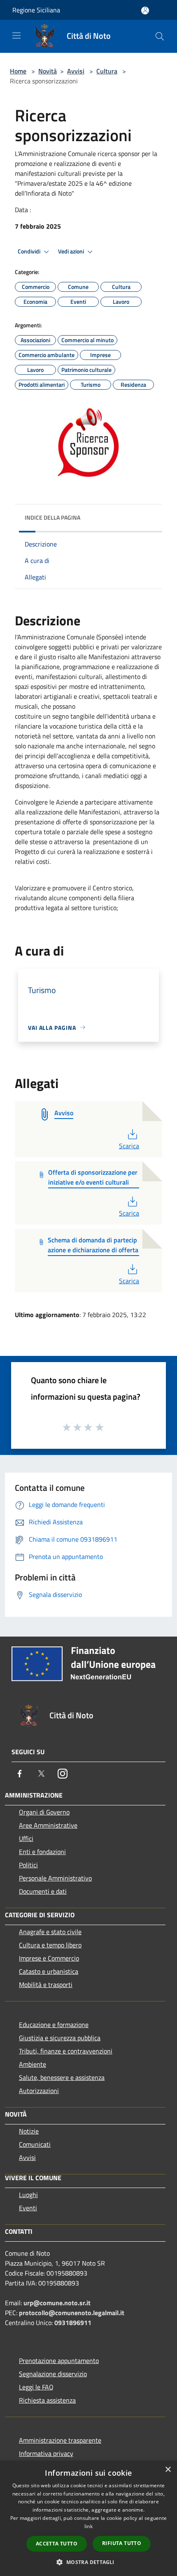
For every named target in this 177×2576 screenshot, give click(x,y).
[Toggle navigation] (16, 35)
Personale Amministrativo (55, 1878)
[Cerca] (160, 36)
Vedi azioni (72, 251)
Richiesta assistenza (47, 2400)
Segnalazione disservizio (53, 2374)
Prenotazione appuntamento (59, 2361)
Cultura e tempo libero (50, 1945)
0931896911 (73, 2323)
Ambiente (33, 2064)
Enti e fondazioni (42, 1852)
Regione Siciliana (36, 10)
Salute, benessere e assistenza (62, 2077)
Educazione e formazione (54, 2025)
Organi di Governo (44, 1812)
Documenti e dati (43, 1891)
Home (18, 71)
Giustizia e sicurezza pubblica (60, 2038)
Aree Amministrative (48, 1825)
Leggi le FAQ (36, 2387)
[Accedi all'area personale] (145, 11)
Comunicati (35, 2144)
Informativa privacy (46, 2453)
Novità (48, 71)
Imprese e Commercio (49, 1958)
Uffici (26, 1838)
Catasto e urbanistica (49, 1971)
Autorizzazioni (39, 2091)
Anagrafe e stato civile (50, 1932)
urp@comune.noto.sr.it (57, 2303)
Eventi (28, 2208)
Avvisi (76, 71)
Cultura (107, 71)
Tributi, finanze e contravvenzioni (66, 2051)
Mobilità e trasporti (46, 1985)
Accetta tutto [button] (57, 2544)
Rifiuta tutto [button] (122, 2543)
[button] (88, 2562)
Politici (28, 1865)
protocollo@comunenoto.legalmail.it (72, 2313)
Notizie (29, 2131)
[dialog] (88, 2518)
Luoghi (28, 2195)
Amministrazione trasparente (60, 2440)
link (88, 2526)
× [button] (168, 2470)
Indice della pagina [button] (52, 517)
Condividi (30, 251)
